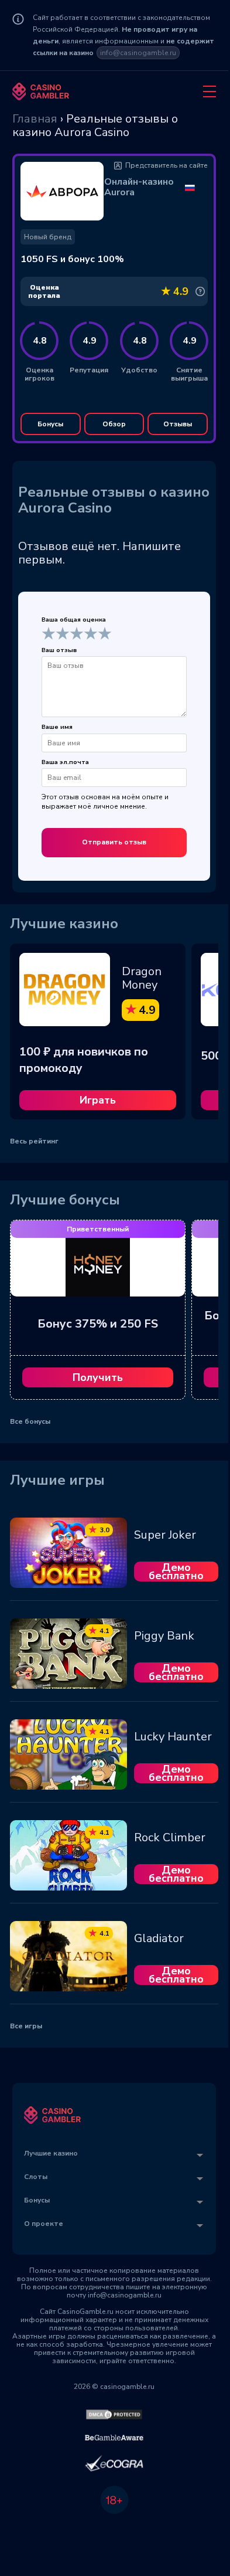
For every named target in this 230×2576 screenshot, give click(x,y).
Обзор (114, 424)
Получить (98, 1377)
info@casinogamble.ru (138, 53)
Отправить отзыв (114, 842)
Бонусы (50, 424)
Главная (35, 119)
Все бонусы (30, 1421)
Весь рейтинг (34, 1141)
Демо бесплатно (176, 1572)
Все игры (26, 2026)
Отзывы (178, 424)
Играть (98, 1100)
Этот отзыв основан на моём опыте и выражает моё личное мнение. (105, 802)
